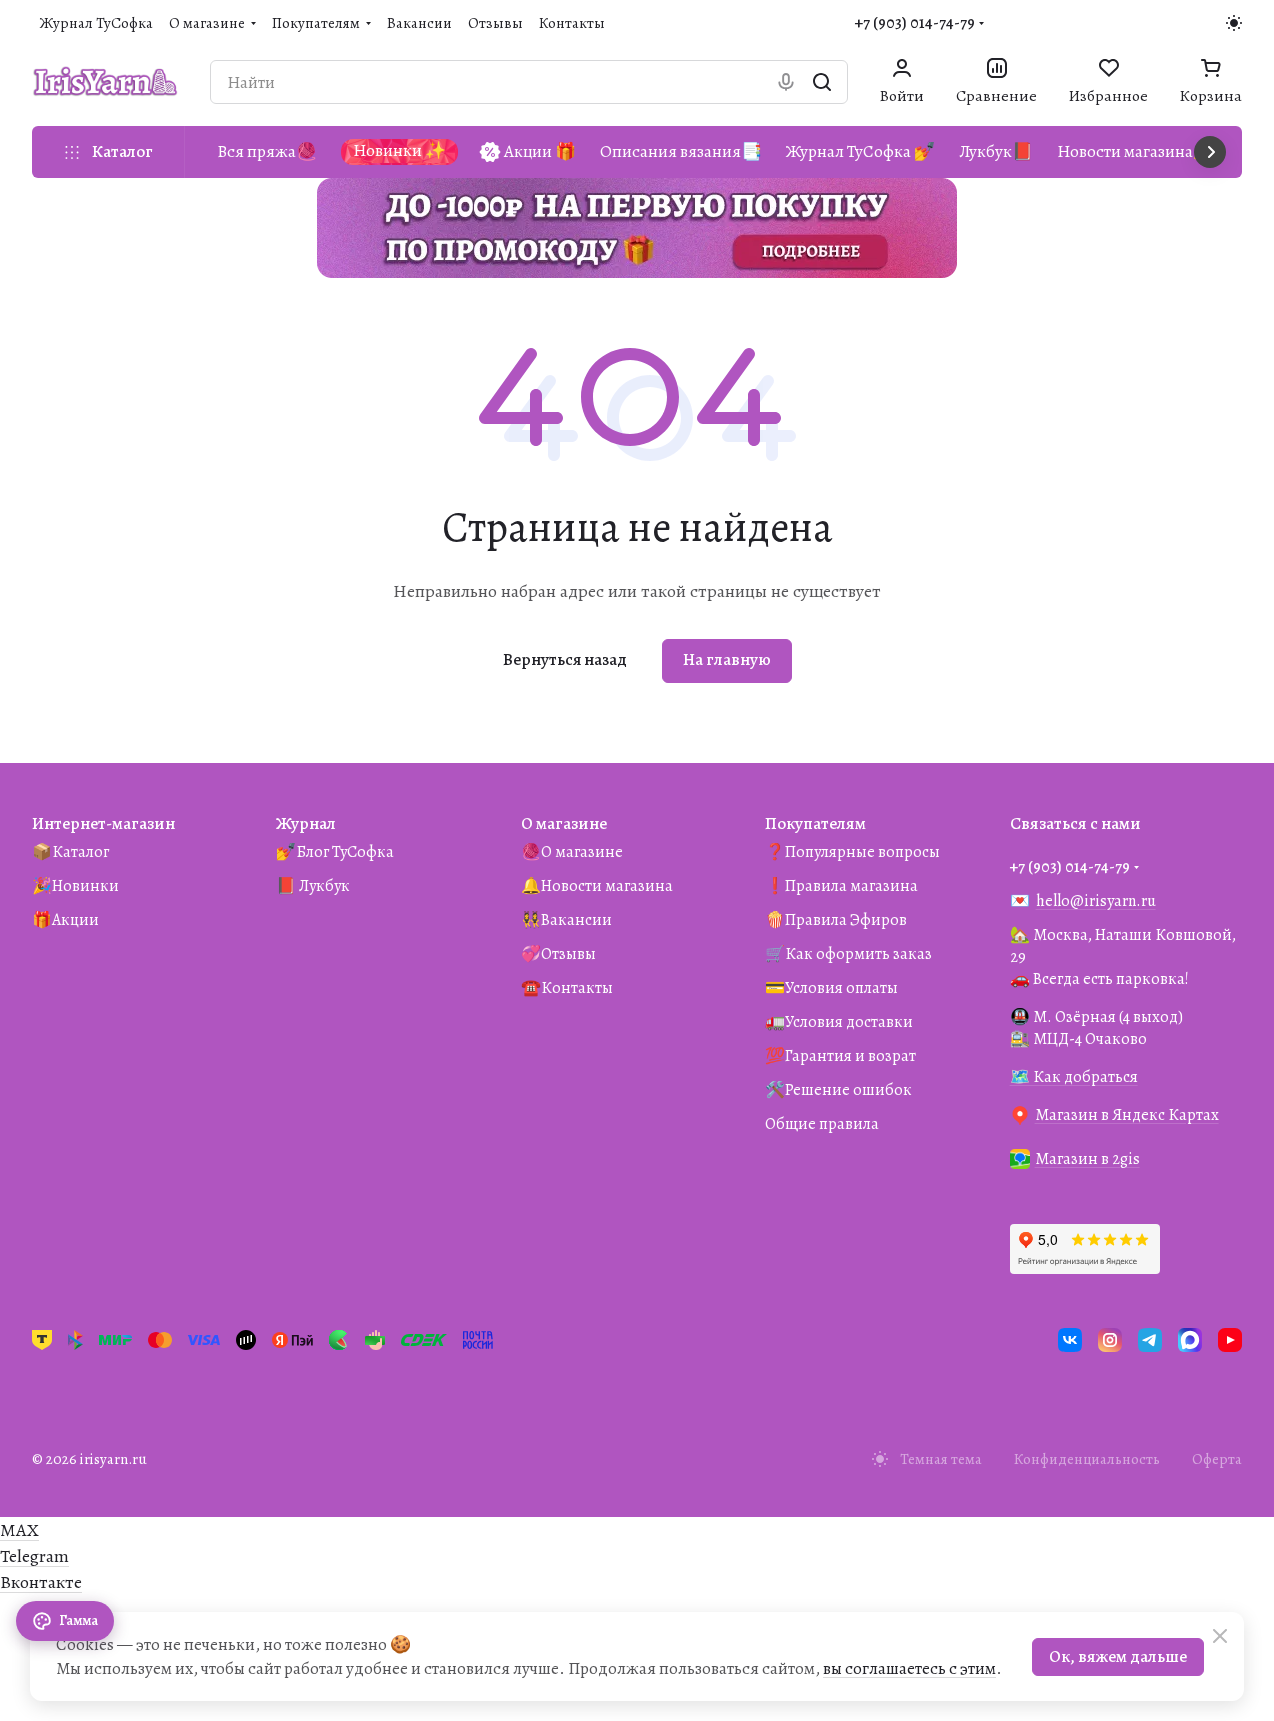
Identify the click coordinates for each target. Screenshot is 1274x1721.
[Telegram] (1150, 1340)
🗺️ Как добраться (1074, 1077)
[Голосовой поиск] (786, 82)
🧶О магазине (572, 852)
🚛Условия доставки (839, 1022)
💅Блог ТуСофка (335, 852)
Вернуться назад (565, 659)
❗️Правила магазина (841, 886)
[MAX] (1190, 1340)
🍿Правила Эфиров (836, 920)
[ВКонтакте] (1070, 1340)
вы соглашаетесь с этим (909, 1668)
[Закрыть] (1220, 1636)
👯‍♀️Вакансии (566, 920)
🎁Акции (65, 920)
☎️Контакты (567, 988)
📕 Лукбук (313, 886)
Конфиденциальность (1087, 1459)
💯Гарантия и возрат (840, 1056)
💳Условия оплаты (831, 988)
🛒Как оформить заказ (848, 954)
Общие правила (822, 1124)
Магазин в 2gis (1087, 1159)
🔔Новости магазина (597, 886)
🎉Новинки (75, 886)
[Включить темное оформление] (1234, 23)
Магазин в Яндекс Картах (1127, 1115)
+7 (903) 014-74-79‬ (915, 23)
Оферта (1217, 1459)
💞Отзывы (558, 954)
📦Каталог (70, 852)
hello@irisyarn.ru (1096, 901)
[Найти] (822, 82)
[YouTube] (1230, 1340)
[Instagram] (1110, 1340)
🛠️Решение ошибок (838, 1090)
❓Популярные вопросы (852, 852)
